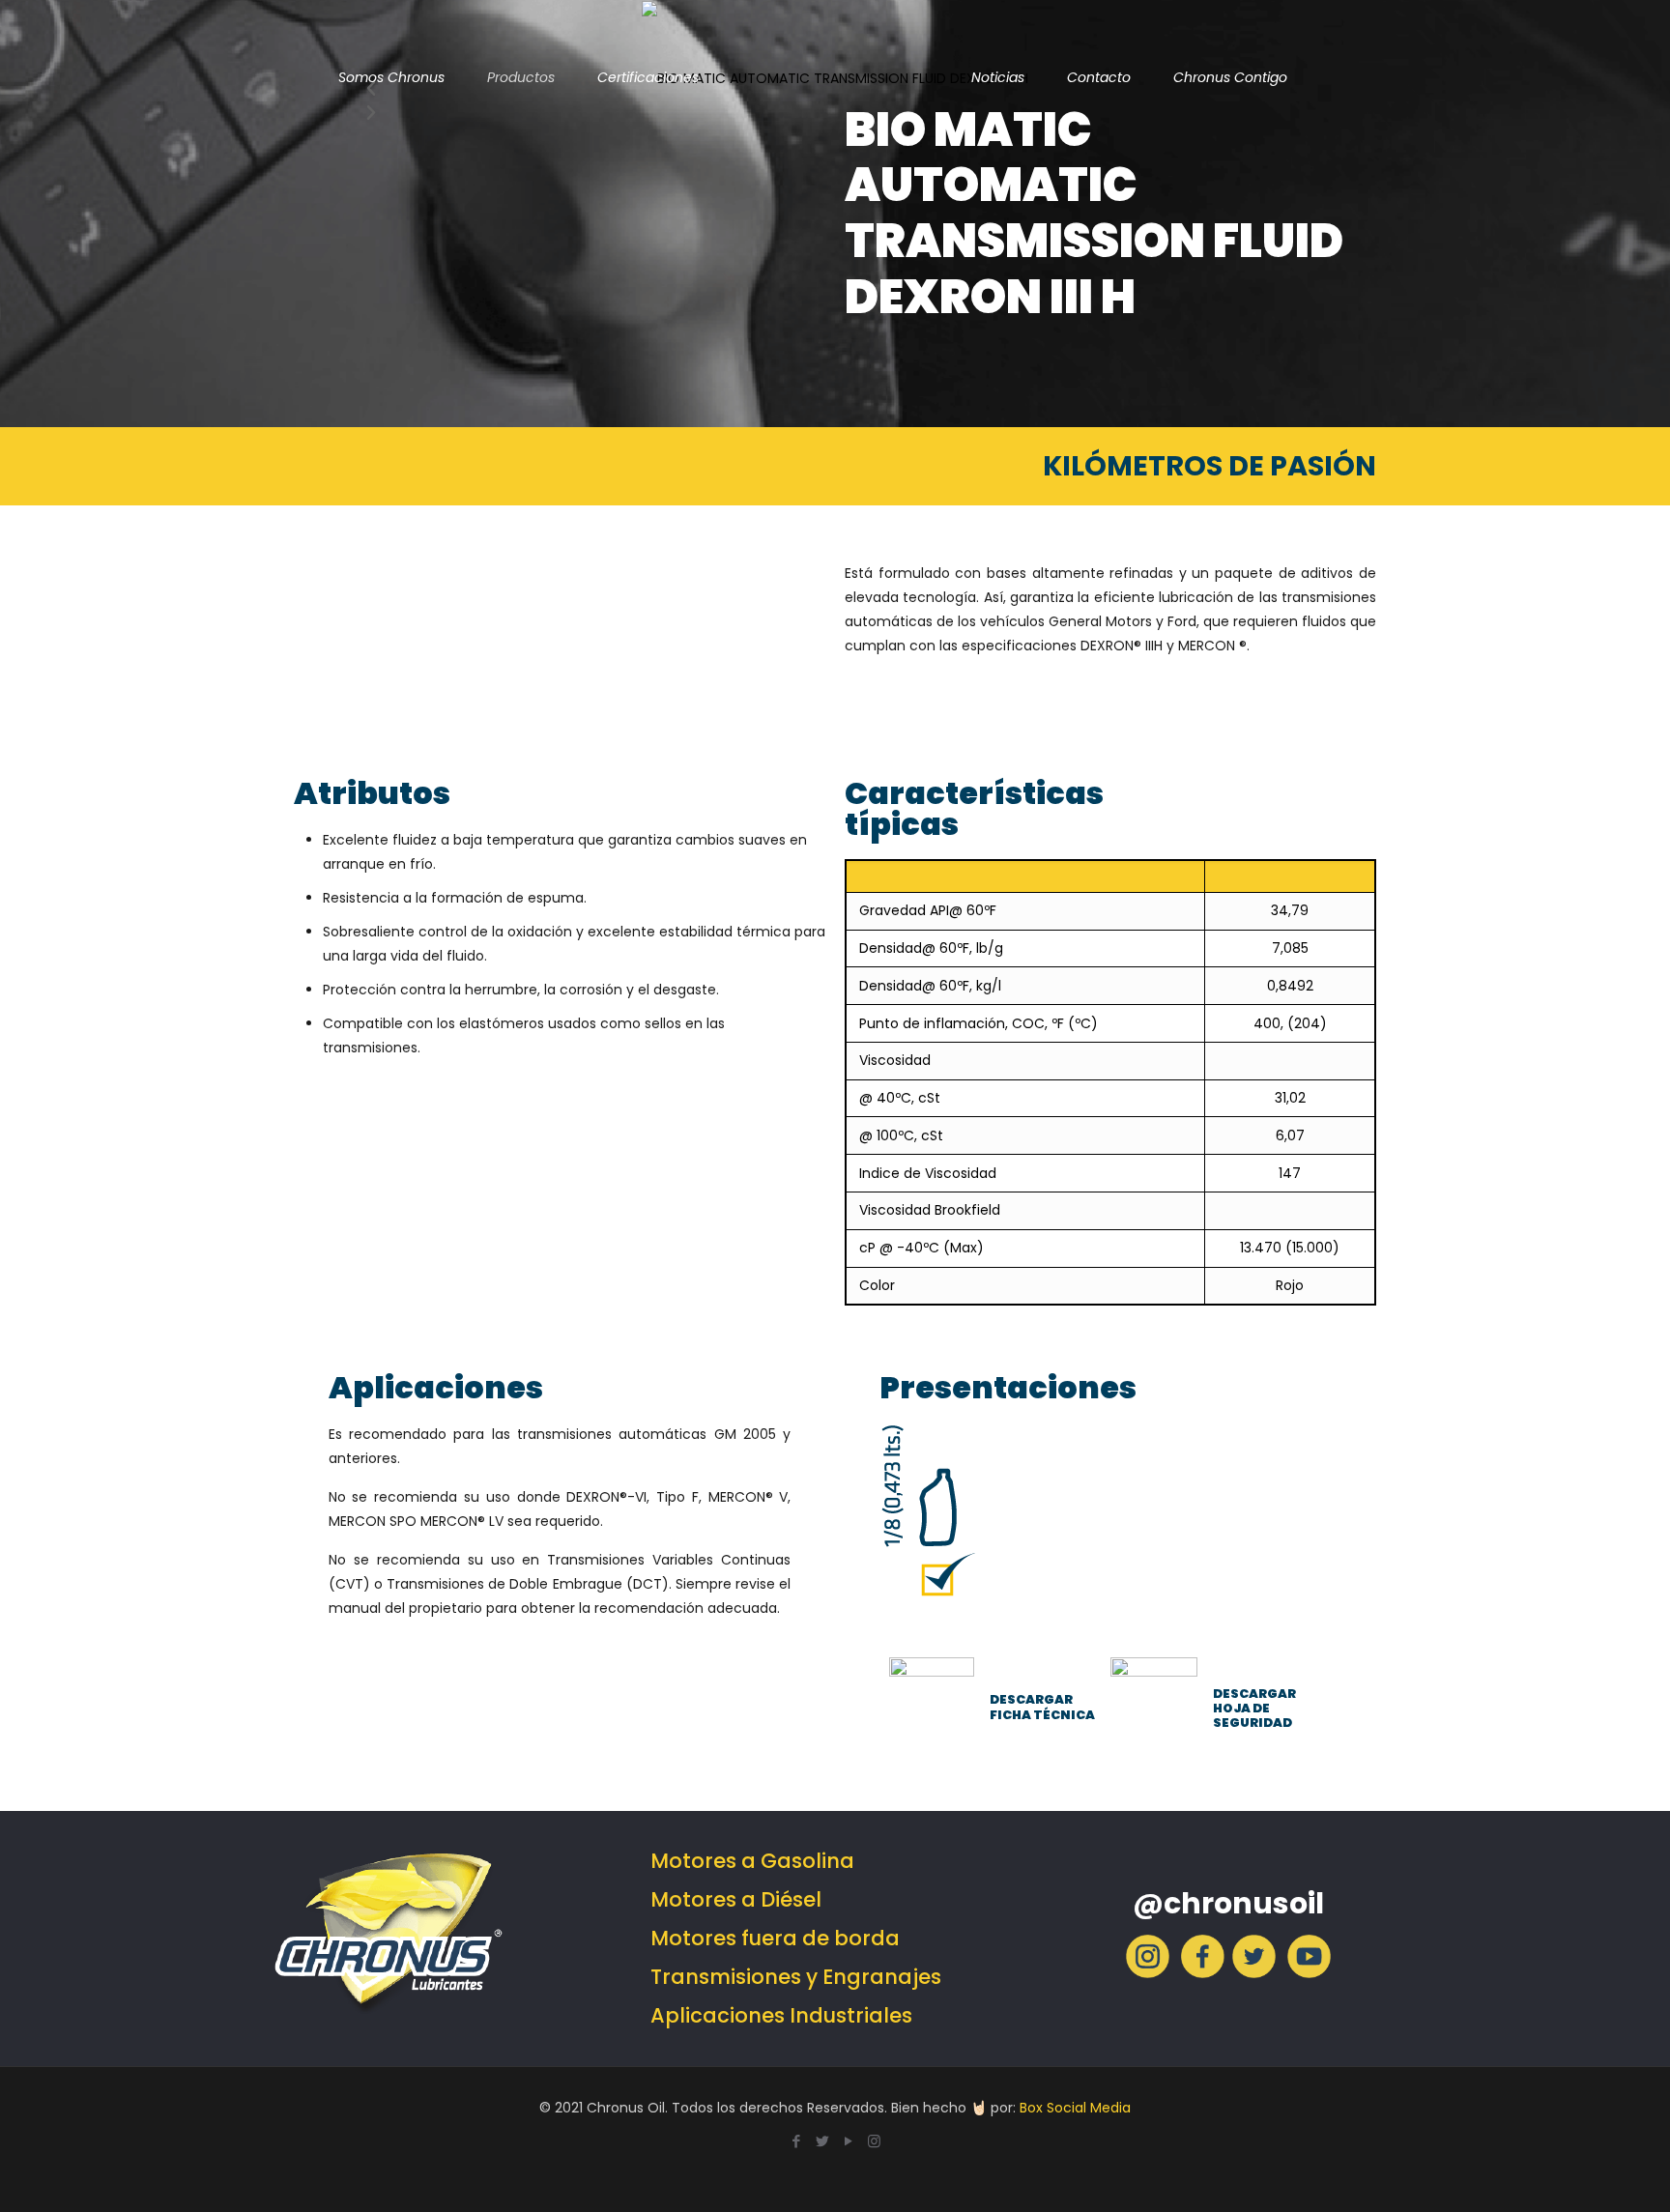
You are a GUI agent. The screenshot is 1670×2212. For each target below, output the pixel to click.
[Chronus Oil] (835, 77)
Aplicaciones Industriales (781, 2015)
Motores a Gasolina (752, 1861)
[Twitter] (1254, 1973)
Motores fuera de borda (775, 1938)
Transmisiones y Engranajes (796, 1977)
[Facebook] (1203, 1973)
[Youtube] (1309, 1973)
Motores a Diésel (736, 1899)
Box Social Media (1075, 2108)
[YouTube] (848, 2141)
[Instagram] (1148, 1973)
